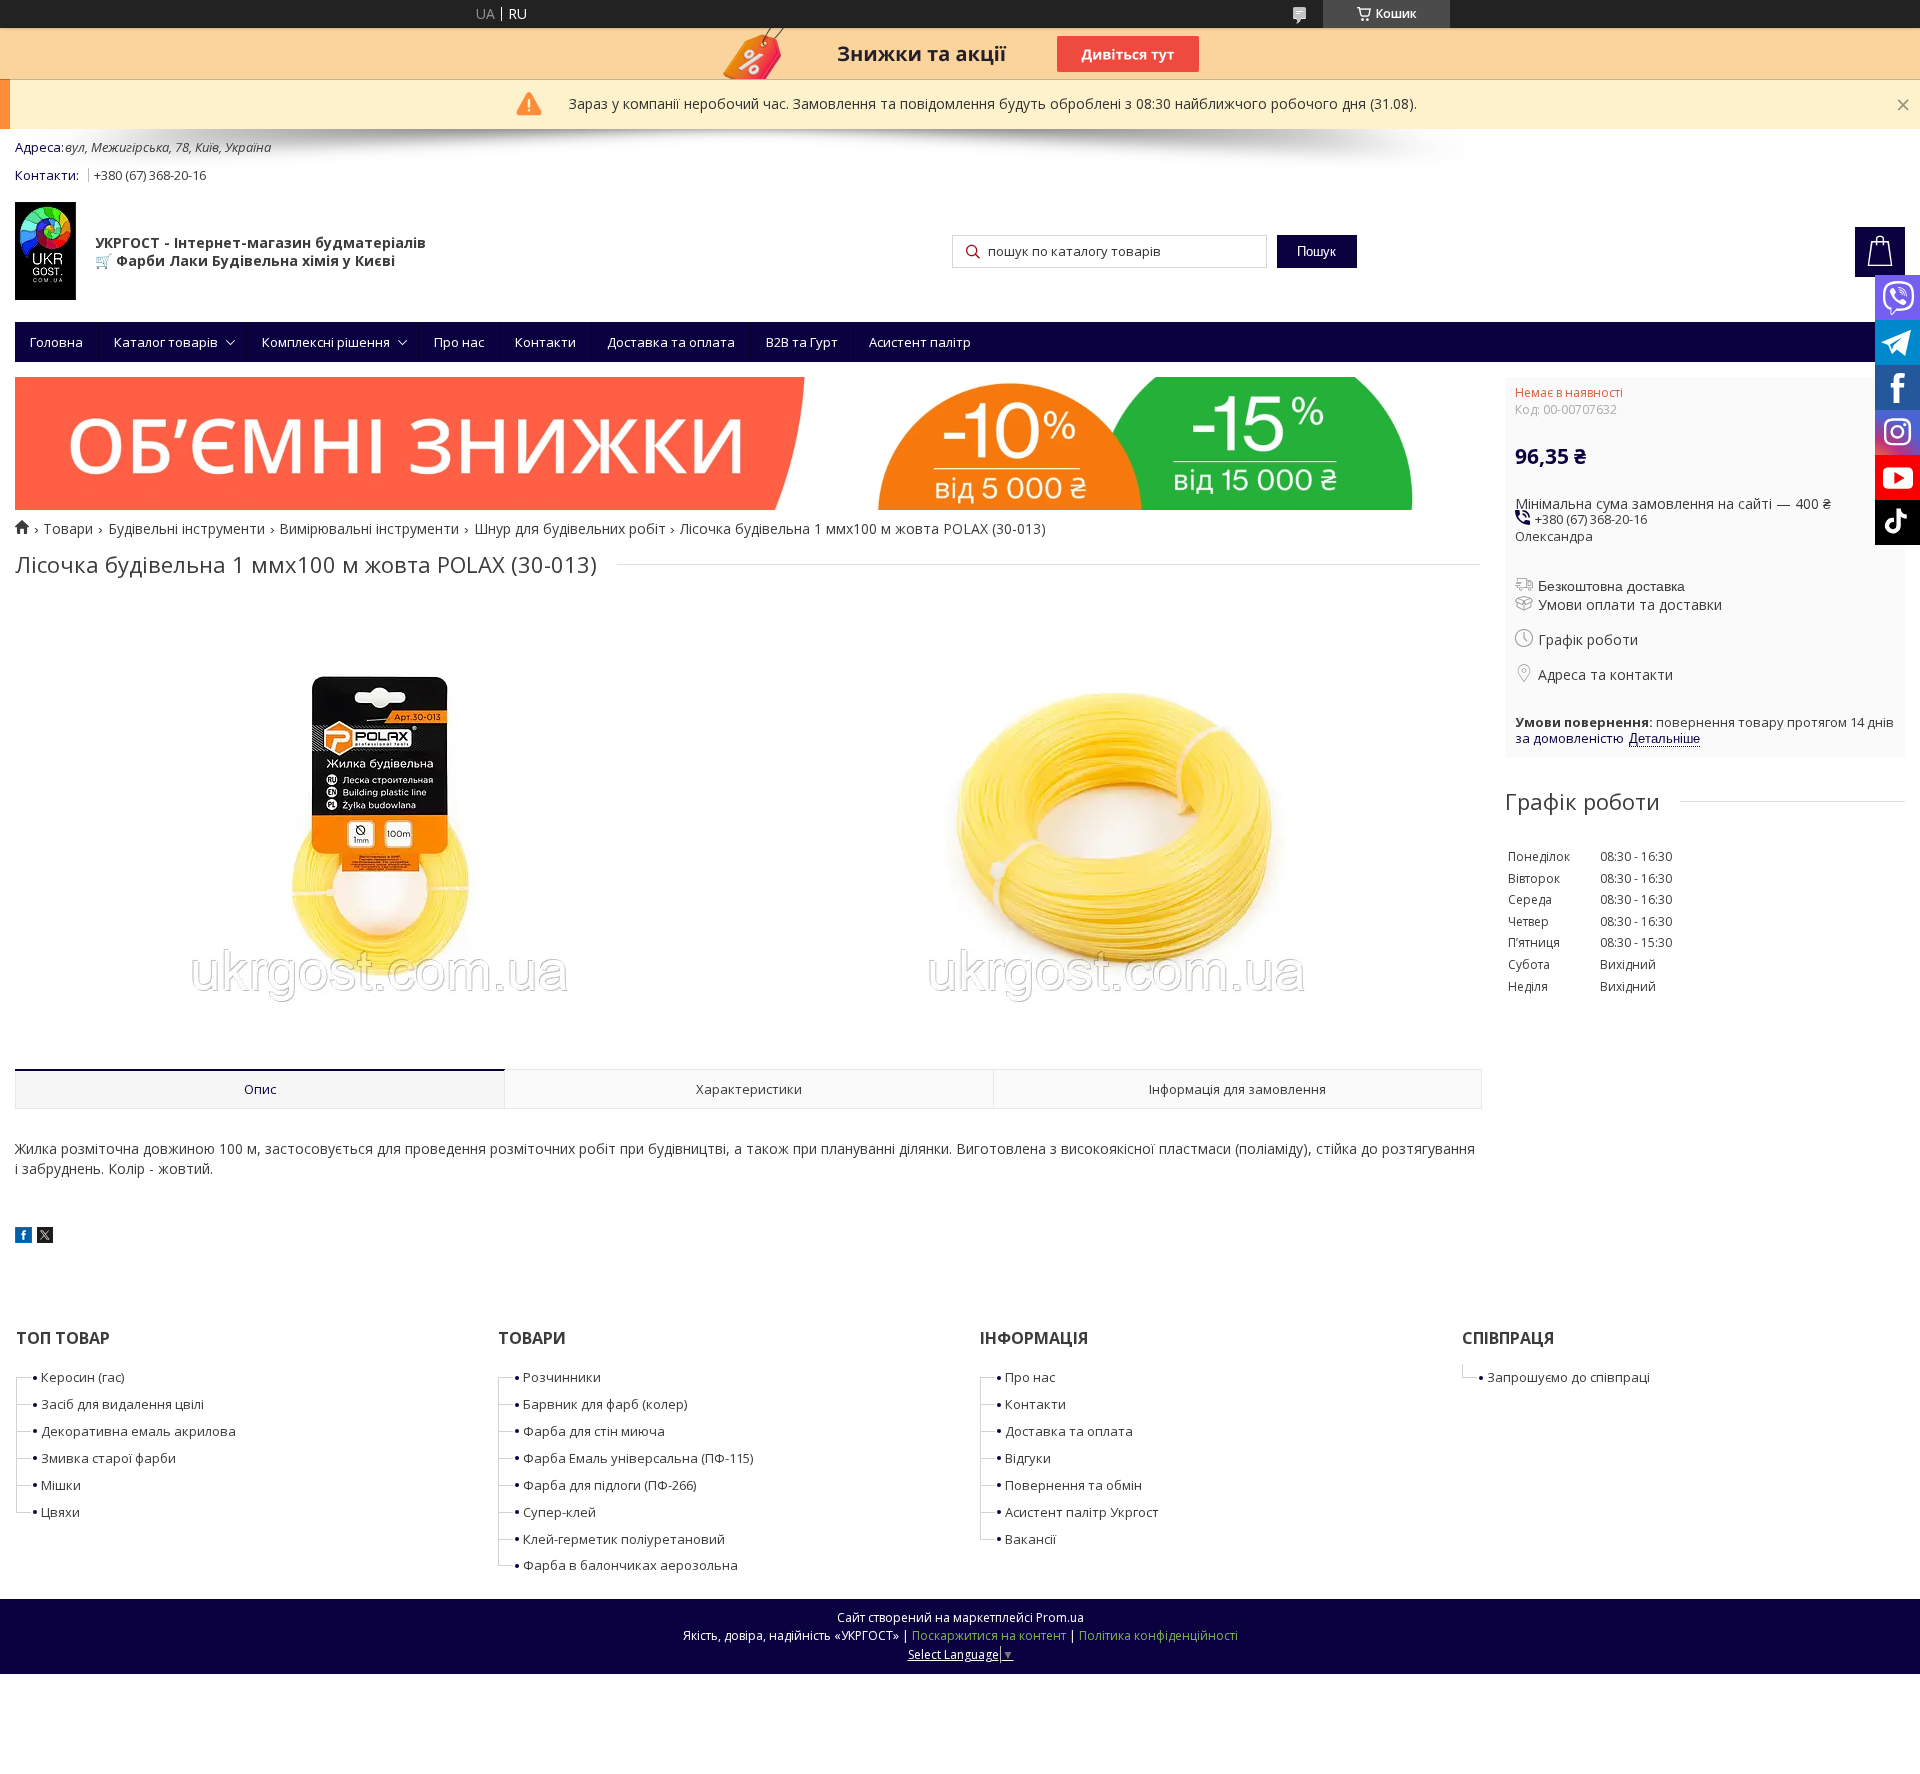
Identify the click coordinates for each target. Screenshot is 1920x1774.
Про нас (459, 342)
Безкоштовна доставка (1611, 586)
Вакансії (1030, 1539)
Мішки (61, 1485)
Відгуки (1028, 1458)
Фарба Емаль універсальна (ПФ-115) (638, 1458)
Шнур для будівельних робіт (570, 529)
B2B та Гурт (802, 342)
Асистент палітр (920, 342)
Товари (68, 529)
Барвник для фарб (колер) (605, 1404)
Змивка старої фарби (108, 1458)
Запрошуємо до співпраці (1568, 1377)
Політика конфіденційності (1158, 1635)
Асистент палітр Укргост (1082, 1512)
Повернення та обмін (1073, 1485)
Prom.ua (1060, 1617)
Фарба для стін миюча (594, 1431)
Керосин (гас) (82, 1377)
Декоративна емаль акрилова (138, 1431)
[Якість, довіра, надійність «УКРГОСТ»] (45, 253)
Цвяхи (60, 1512)
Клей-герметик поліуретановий (624, 1539)
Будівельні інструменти (186, 529)
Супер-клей (559, 1512)
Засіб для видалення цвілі (122, 1404)
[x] (45, 1237)
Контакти (545, 342)
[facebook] (23, 1237)
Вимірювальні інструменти (369, 529)
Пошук (1316, 251)
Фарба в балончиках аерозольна (630, 1565)
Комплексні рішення (326, 342)
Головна (56, 342)
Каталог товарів (166, 342)
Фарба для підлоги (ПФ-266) (609, 1485)
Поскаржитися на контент (989, 1635)
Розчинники (562, 1377)
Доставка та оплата (671, 342)
